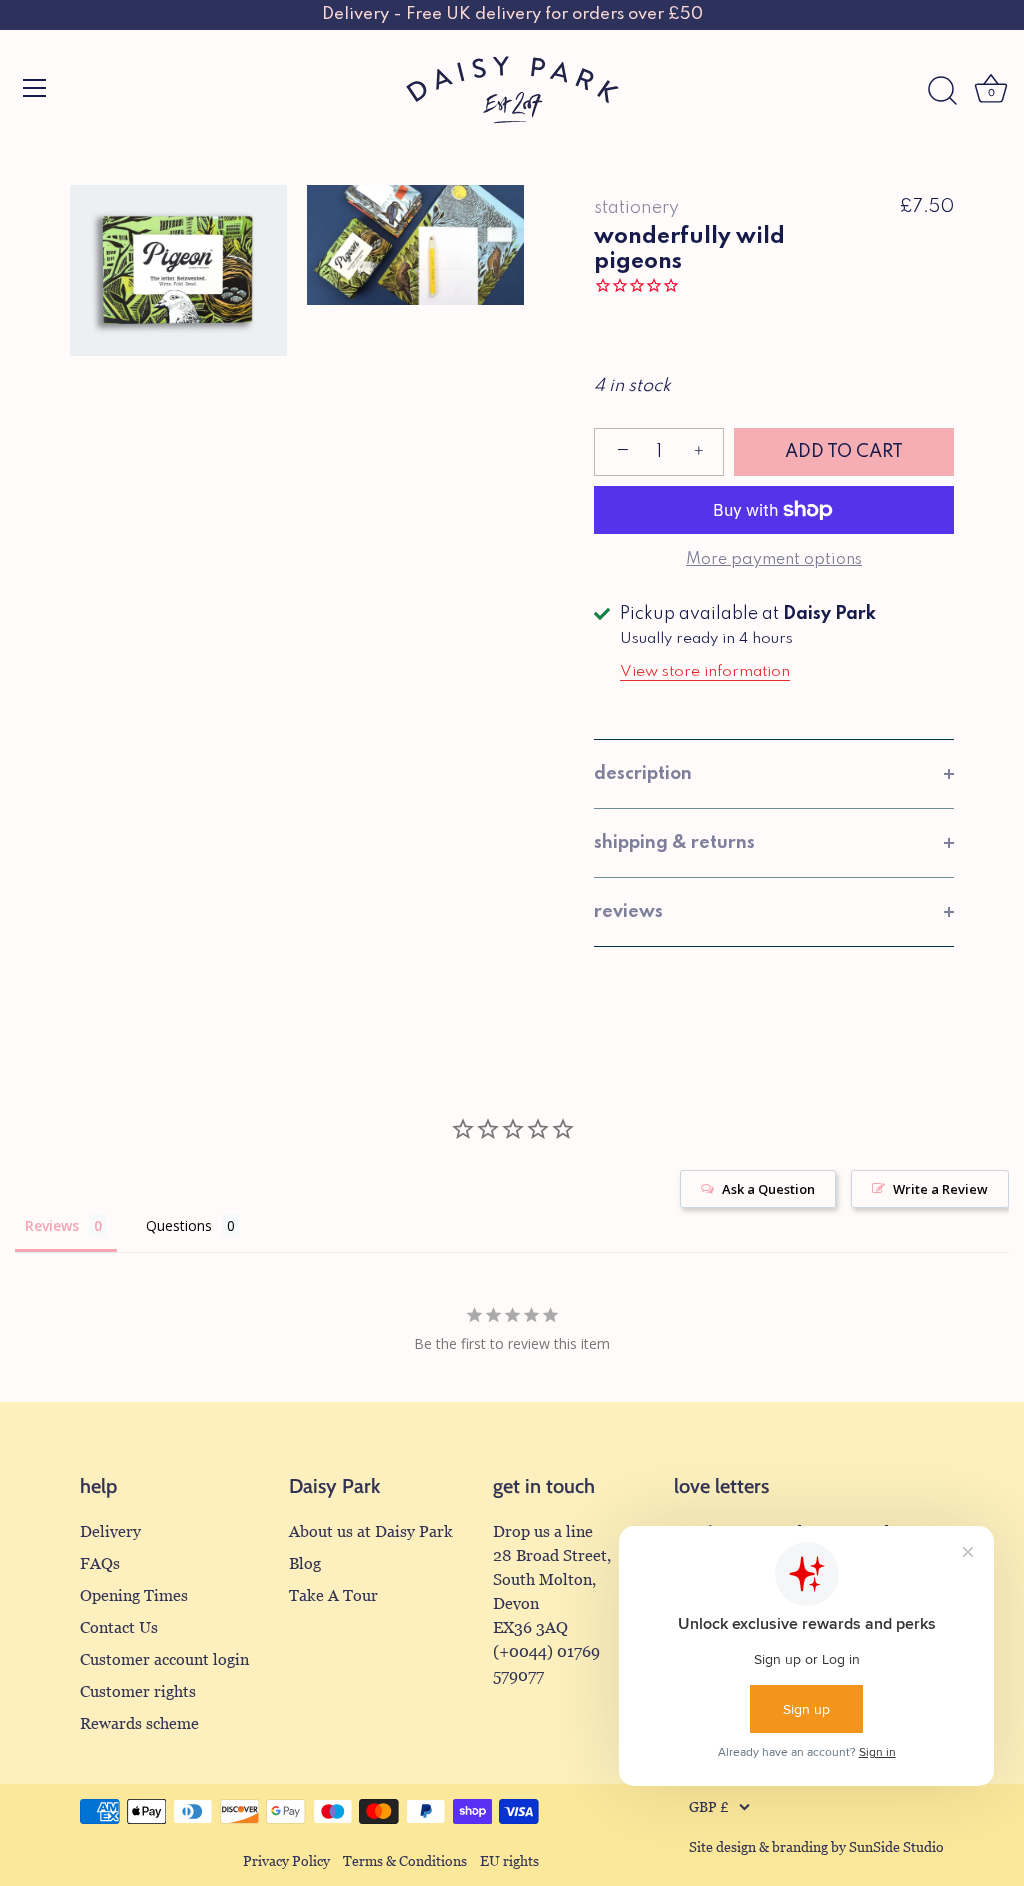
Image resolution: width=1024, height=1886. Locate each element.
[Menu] (35, 88)
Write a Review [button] (940, 1189)
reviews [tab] (628, 912)
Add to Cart (844, 452)
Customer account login (164, 1659)
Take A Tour (333, 1595)
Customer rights (138, 1691)
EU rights (509, 1861)
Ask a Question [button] (768, 1189)
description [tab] (643, 774)
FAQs (100, 1563)
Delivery (110, 1531)
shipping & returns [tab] (674, 843)
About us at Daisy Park (371, 1531)
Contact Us (119, 1627)
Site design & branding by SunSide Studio (816, 1847)
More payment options (774, 560)
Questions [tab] (179, 1225)
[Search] (942, 91)
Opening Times (134, 1595)
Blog (305, 1563)
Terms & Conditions (405, 1861)
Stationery (636, 208)
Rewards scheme (139, 1723)
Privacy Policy (286, 1861)
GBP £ (709, 1807)
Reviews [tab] (52, 1225)
